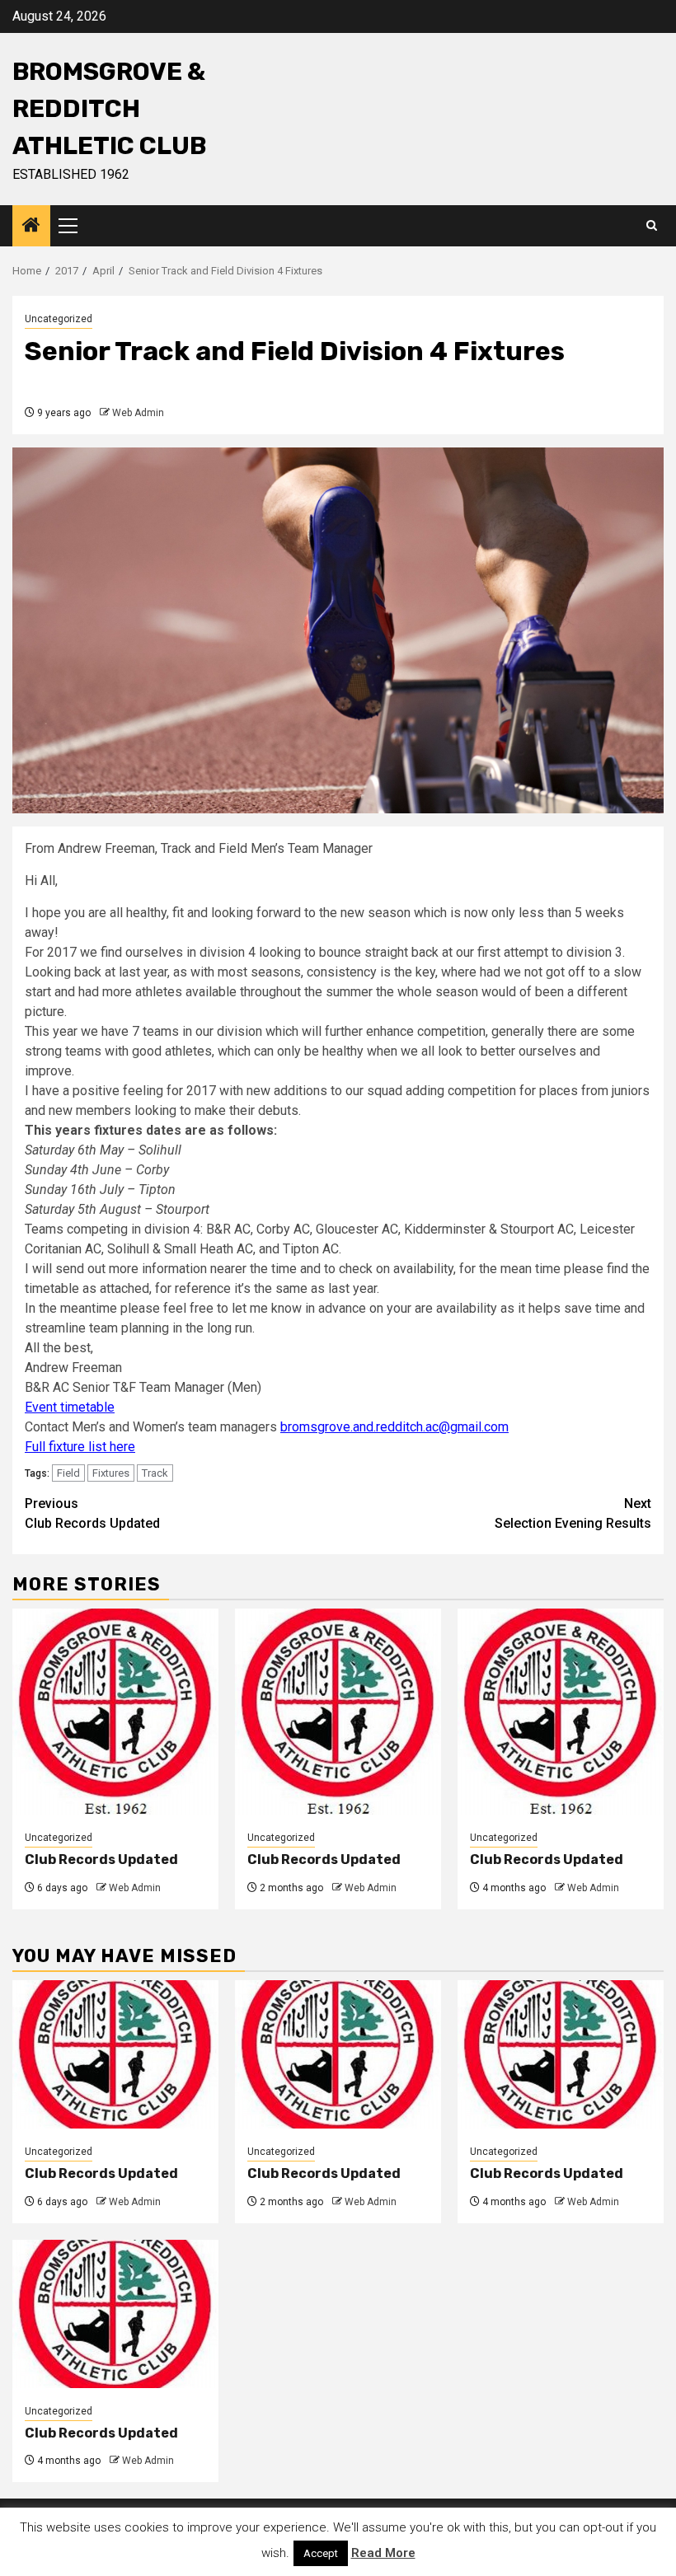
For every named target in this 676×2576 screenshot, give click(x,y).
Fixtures (111, 1473)
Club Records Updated (92, 1513)
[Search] (652, 226)
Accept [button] (321, 2553)
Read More (383, 2553)
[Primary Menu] (75, 226)
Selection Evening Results (573, 1513)
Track (155, 1473)
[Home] (31, 227)
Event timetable (70, 1407)
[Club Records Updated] (115, 1712)
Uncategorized (59, 319)
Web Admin (138, 413)
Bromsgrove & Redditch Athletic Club (109, 109)
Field (68, 1473)
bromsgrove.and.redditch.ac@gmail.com (394, 1427)
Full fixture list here (80, 1447)
